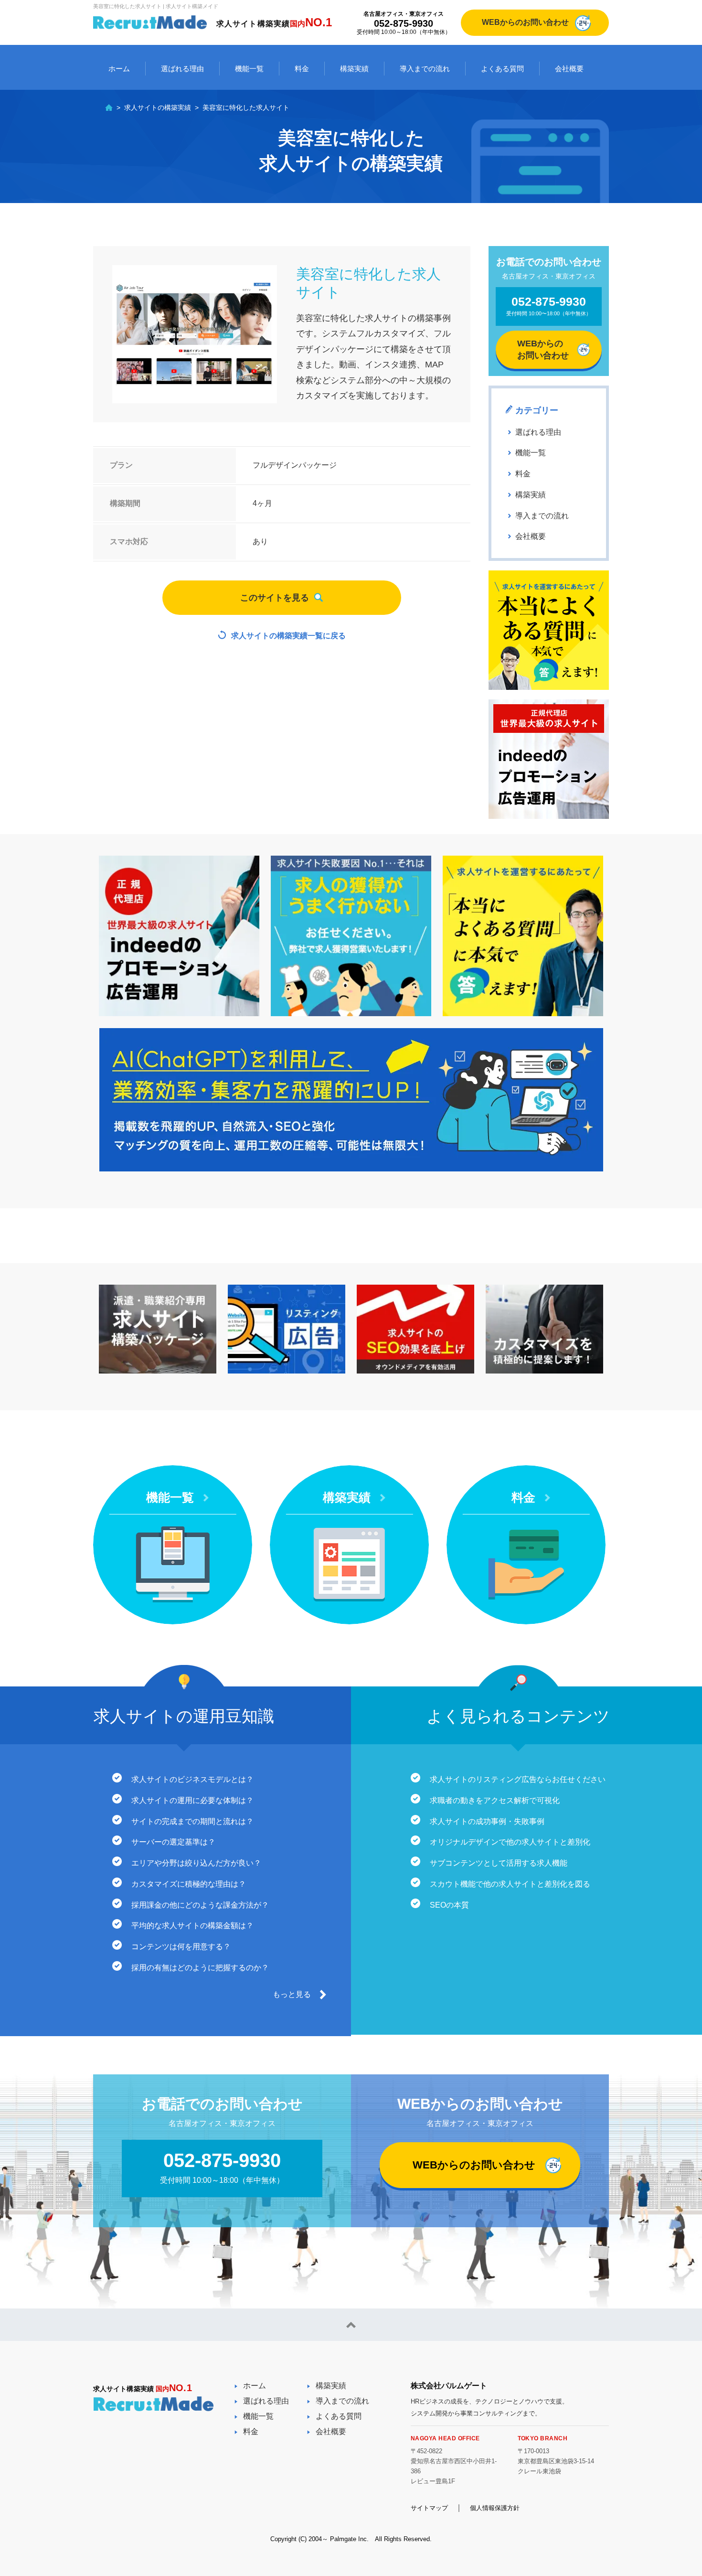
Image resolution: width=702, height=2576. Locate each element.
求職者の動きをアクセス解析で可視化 (495, 1800)
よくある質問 (502, 69)
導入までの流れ (425, 69)
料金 (302, 69)
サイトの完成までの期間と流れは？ (192, 1821)
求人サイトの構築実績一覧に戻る (288, 636)
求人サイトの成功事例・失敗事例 (487, 1821)
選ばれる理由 (182, 69)
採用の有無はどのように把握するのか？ (200, 1968)
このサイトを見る (275, 598)
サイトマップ (429, 2508)
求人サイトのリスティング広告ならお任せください (518, 1779)
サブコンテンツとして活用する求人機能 (499, 1863)
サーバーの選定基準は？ (173, 1842)
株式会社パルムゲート (449, 2386)
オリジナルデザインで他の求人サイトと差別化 (510, 1842)
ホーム (119, 69)
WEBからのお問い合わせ (525, 22)
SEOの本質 (449, 1905)
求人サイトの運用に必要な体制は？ (192, 1800)
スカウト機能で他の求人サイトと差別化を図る (510, 1884)
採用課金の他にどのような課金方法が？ (200, 1905)
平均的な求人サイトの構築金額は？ (192, 1926)
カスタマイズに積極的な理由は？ (189, 1884)
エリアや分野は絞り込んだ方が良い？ (196, 1863)
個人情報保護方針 (495, 2508)
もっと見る (292, 1994)
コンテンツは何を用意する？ (181, 1947)
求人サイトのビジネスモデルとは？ (192, 1779)
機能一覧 (249, 69)
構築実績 (354, 69)
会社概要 (569, 69)
